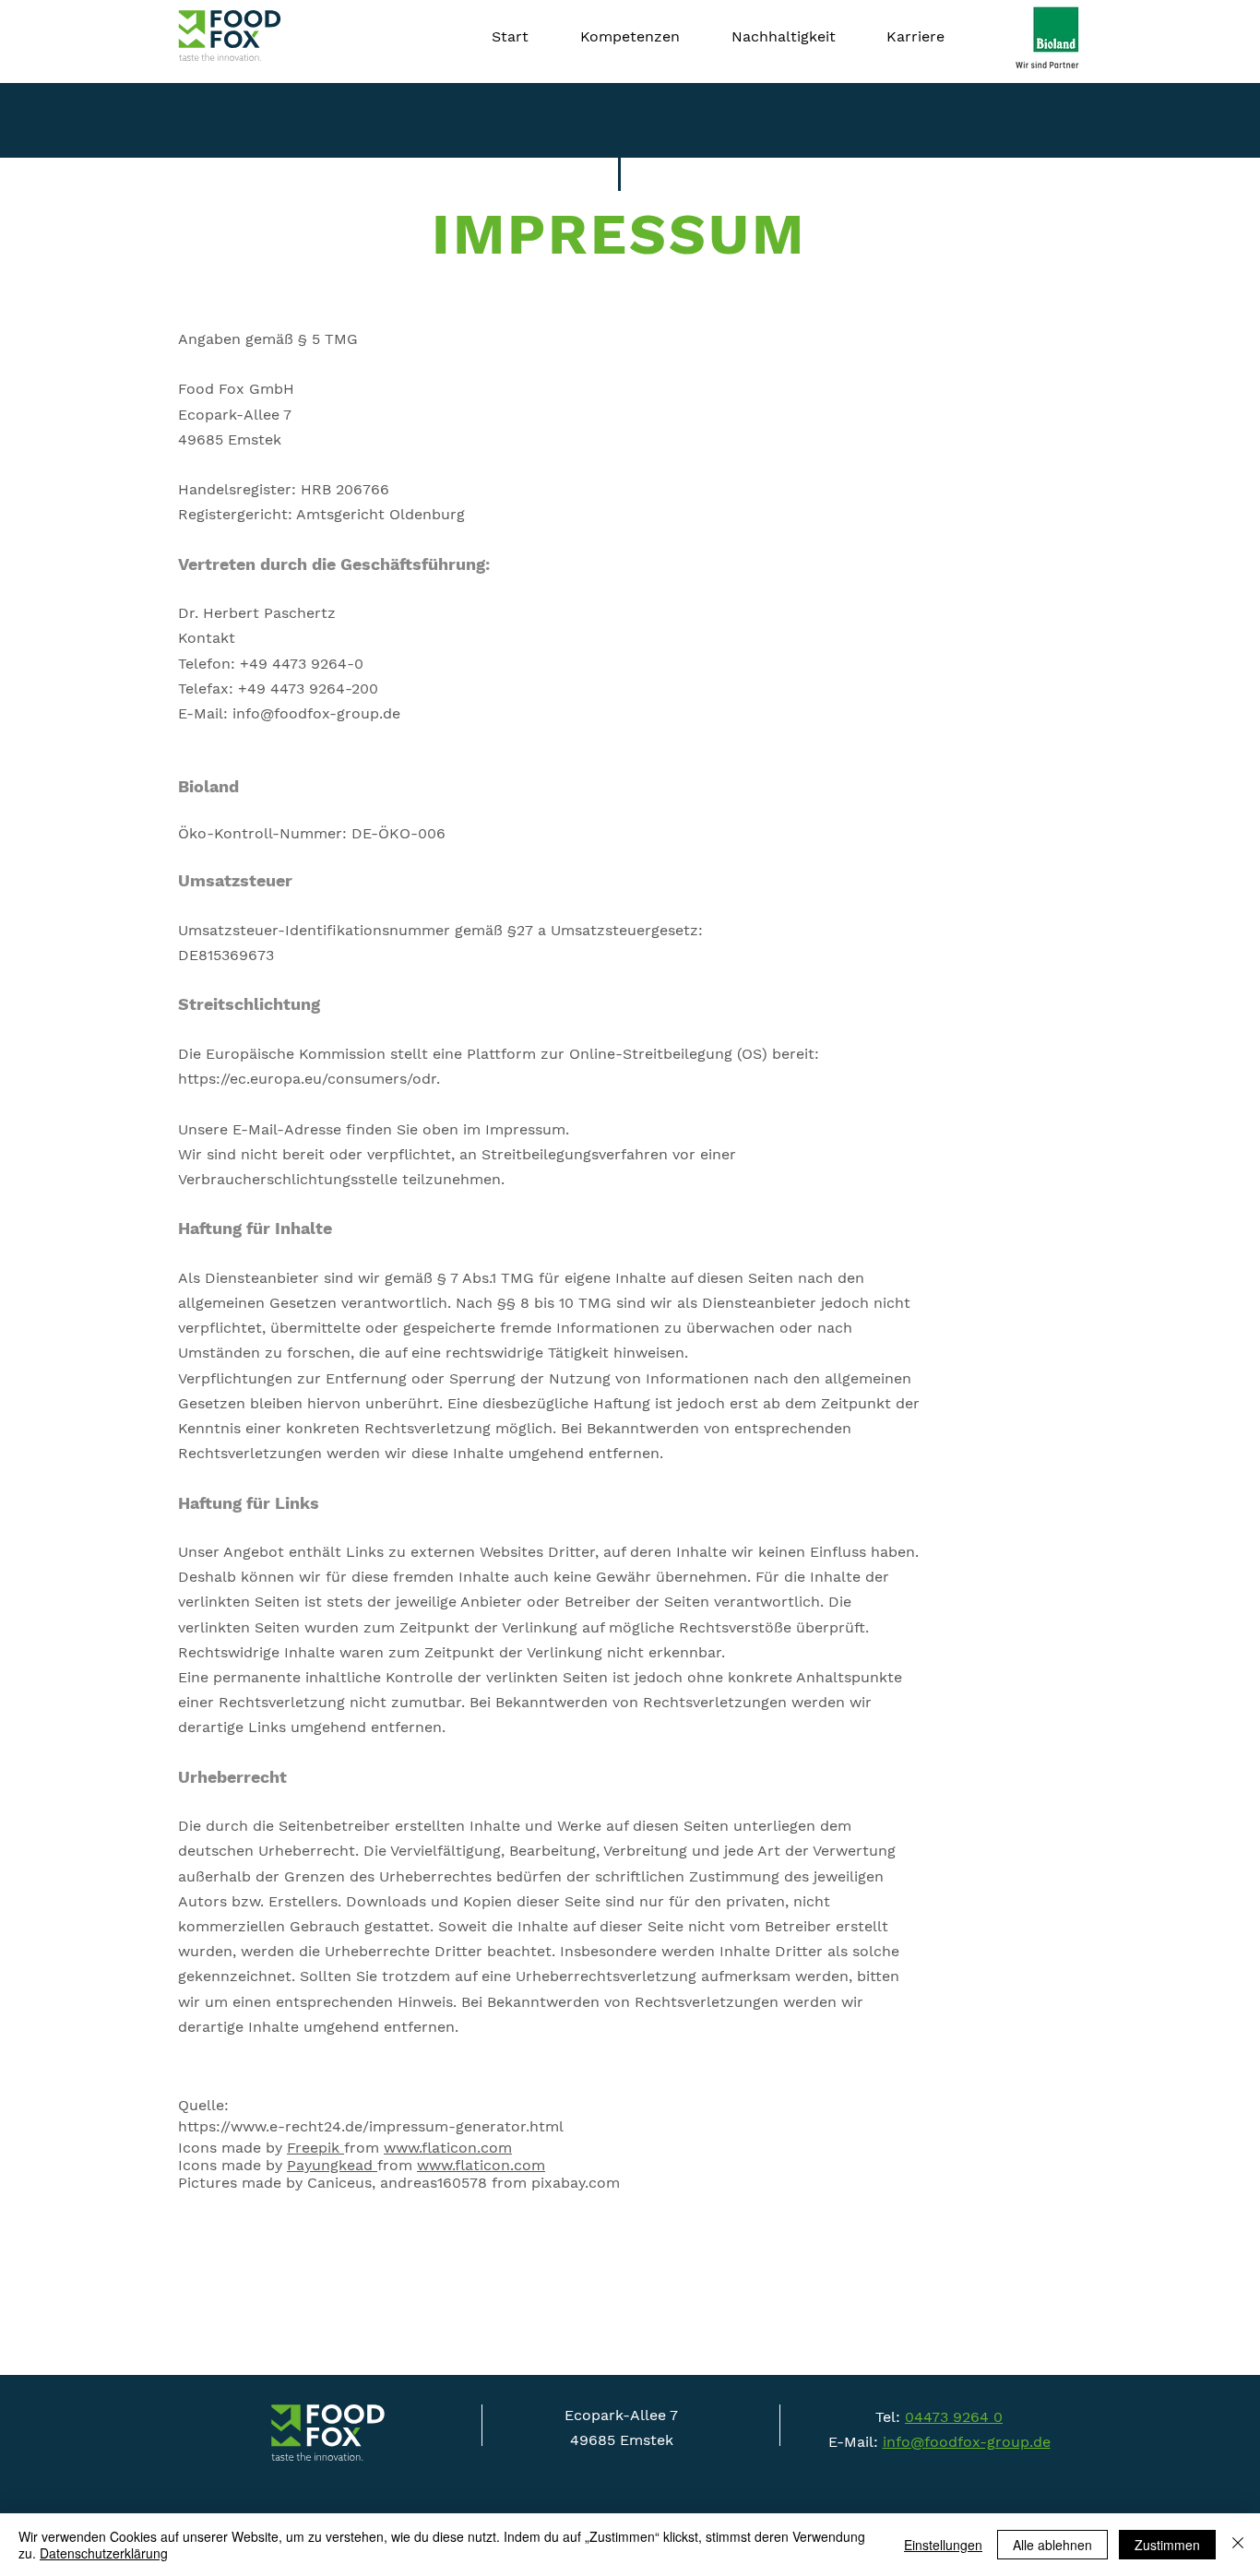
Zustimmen (1167, 2545)
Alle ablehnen (1052, 2545)
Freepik (315, 2148)
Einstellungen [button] (943, 2545)
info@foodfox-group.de (967, 2442)
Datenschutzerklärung (104, 2553)
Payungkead (330, 2165)
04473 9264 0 (954, 2417)
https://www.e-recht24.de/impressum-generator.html (371, 2126)
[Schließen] (1238, 2545)
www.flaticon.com (448, 2148)
